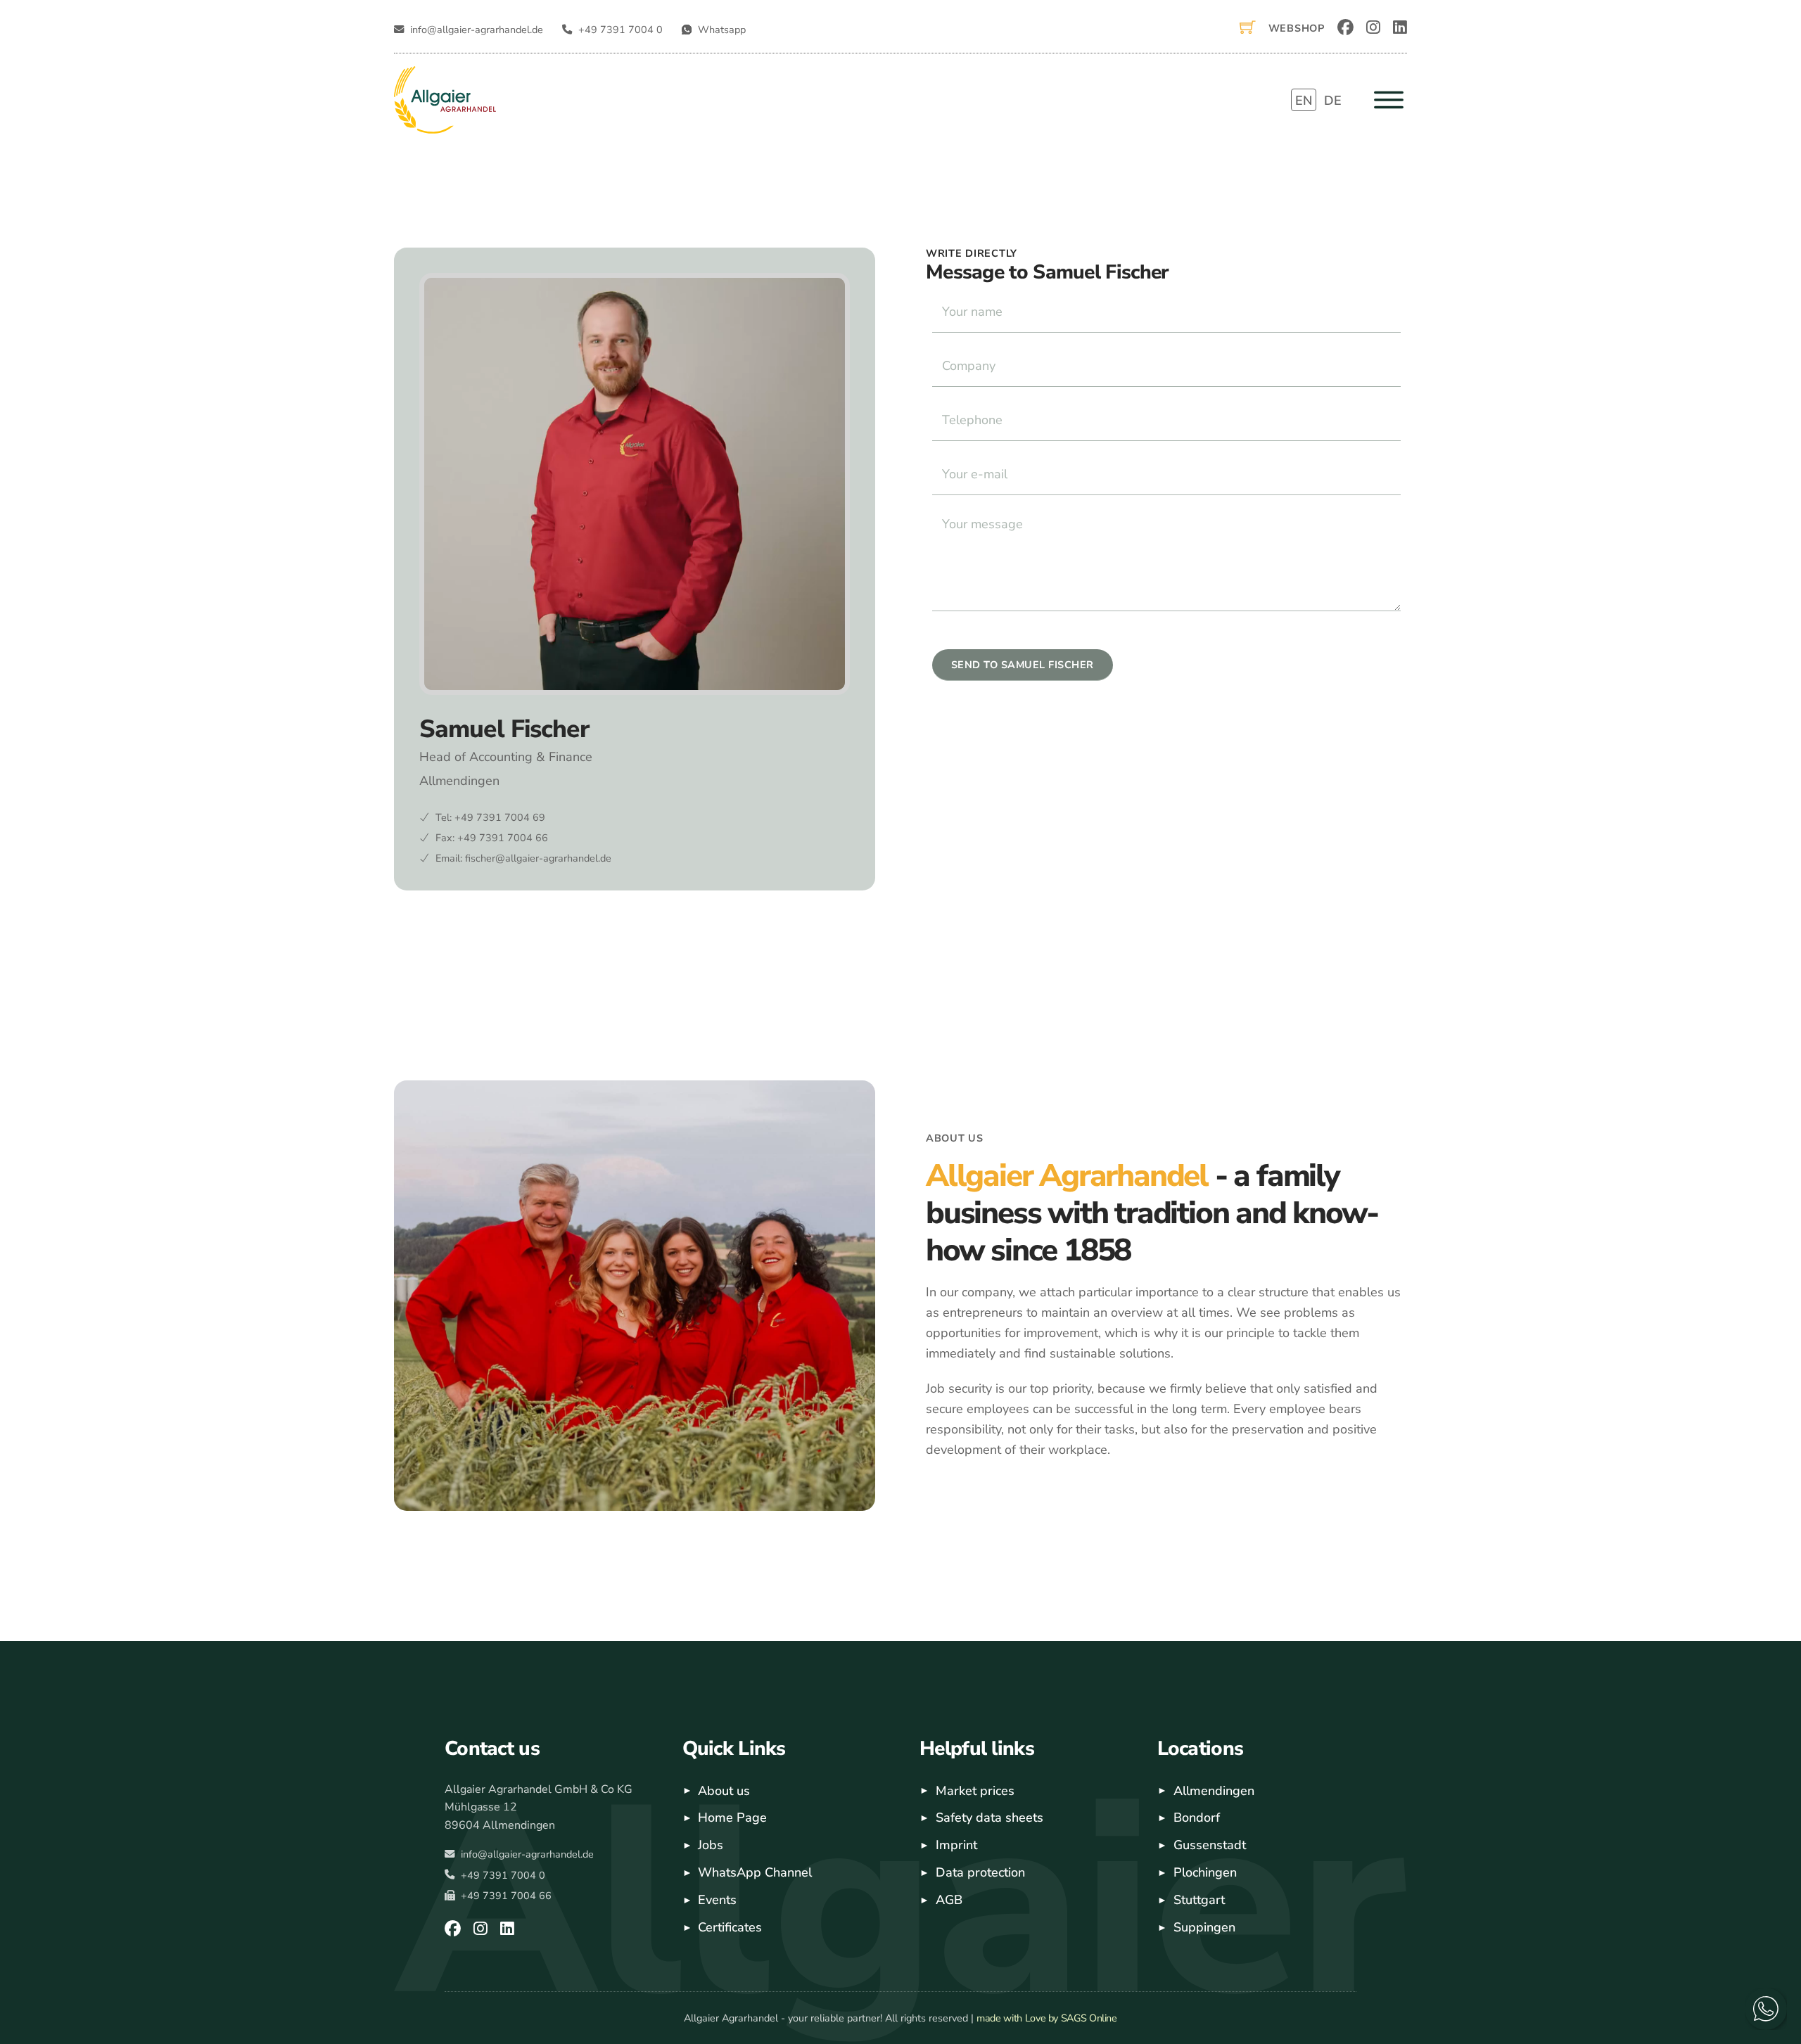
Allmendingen (1214, 1791)
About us (724, 1791)
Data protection (980, 1872)
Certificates (730, 1927)
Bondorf (1197, 1818)
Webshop (1297, 28)
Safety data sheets (989, 1818)
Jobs (711, 1845)
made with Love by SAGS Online (1047, 2018)
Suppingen (1204, 1927)
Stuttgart (1199, 1900)
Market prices (975, 1791)
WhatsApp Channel (755, 1872)
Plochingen (1205, 1872)
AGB (949, 1900)
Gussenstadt (1210, 1845)
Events (717, 1900)
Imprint (956, 1845)
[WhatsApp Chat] (1766, 2009)
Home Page (732, 1818)
